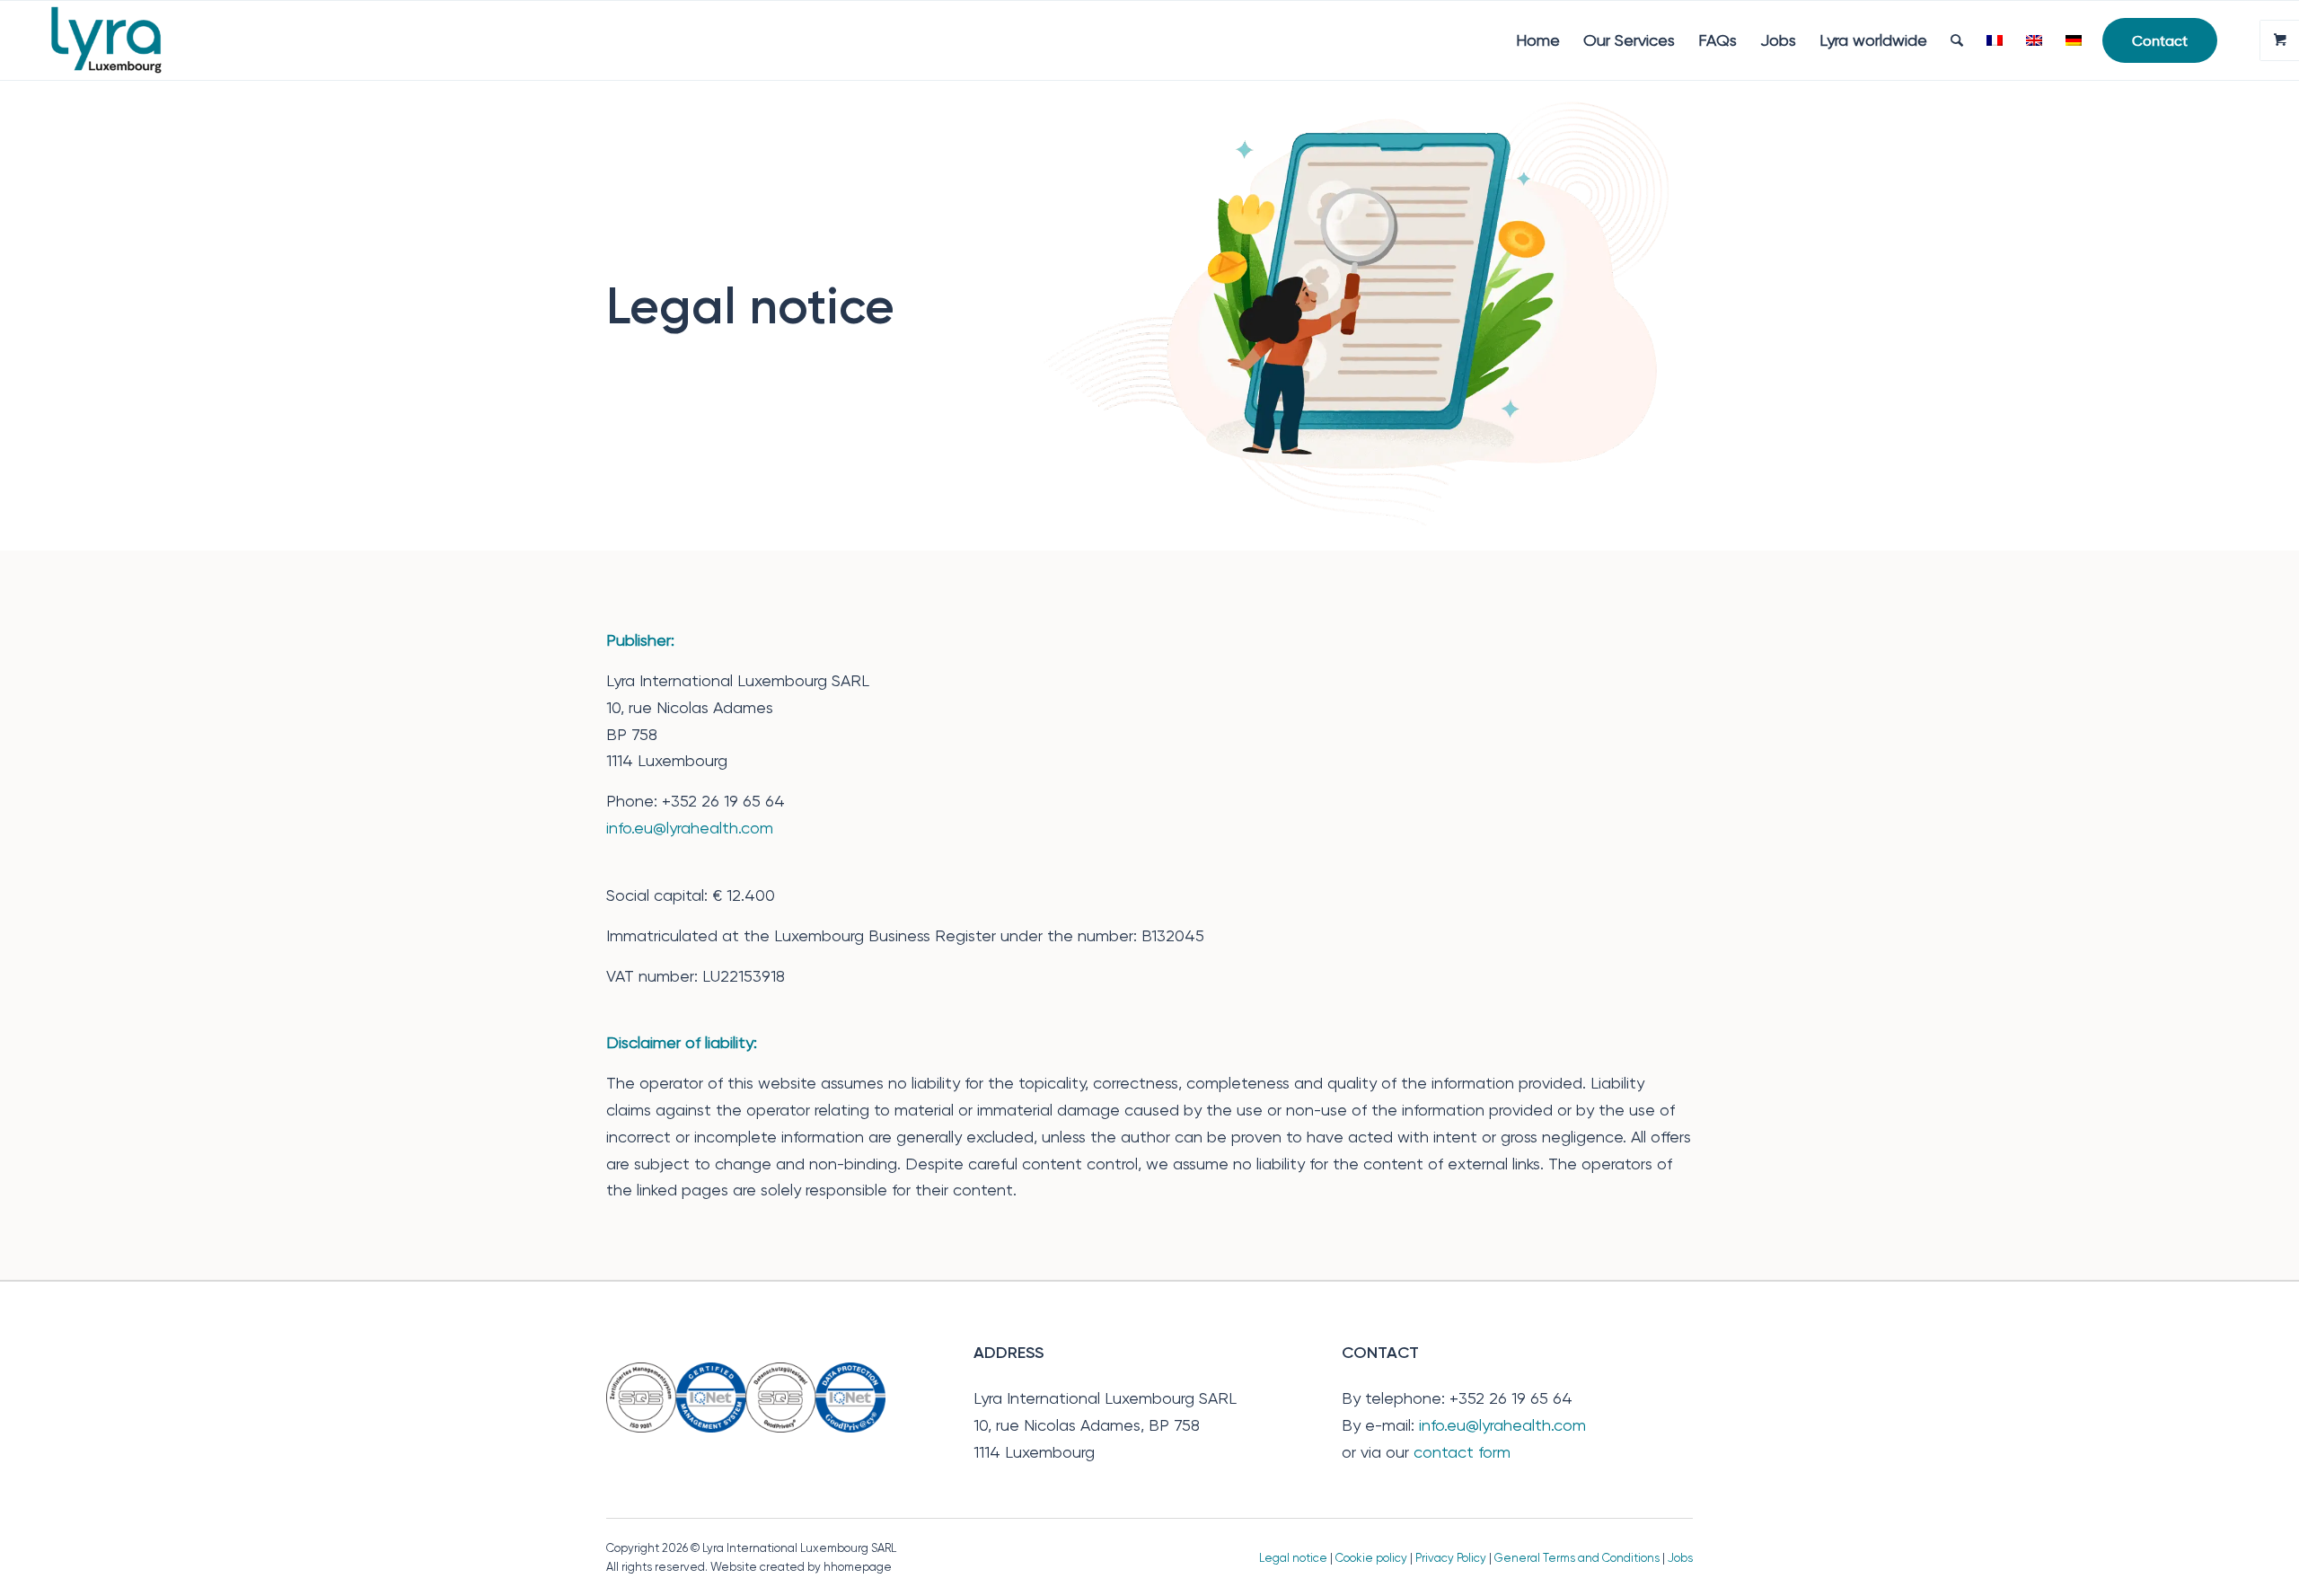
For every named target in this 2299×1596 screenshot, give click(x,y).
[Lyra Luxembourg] (132, 40)
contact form (1462, 1452)
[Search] (1957, 40)
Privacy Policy (1451, 1558)
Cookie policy (1371, 1558)
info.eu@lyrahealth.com (690, 828)
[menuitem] (1538, 40)
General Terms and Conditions (1577, 1558)
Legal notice (1293, 1558)
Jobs (1680, 1558)
